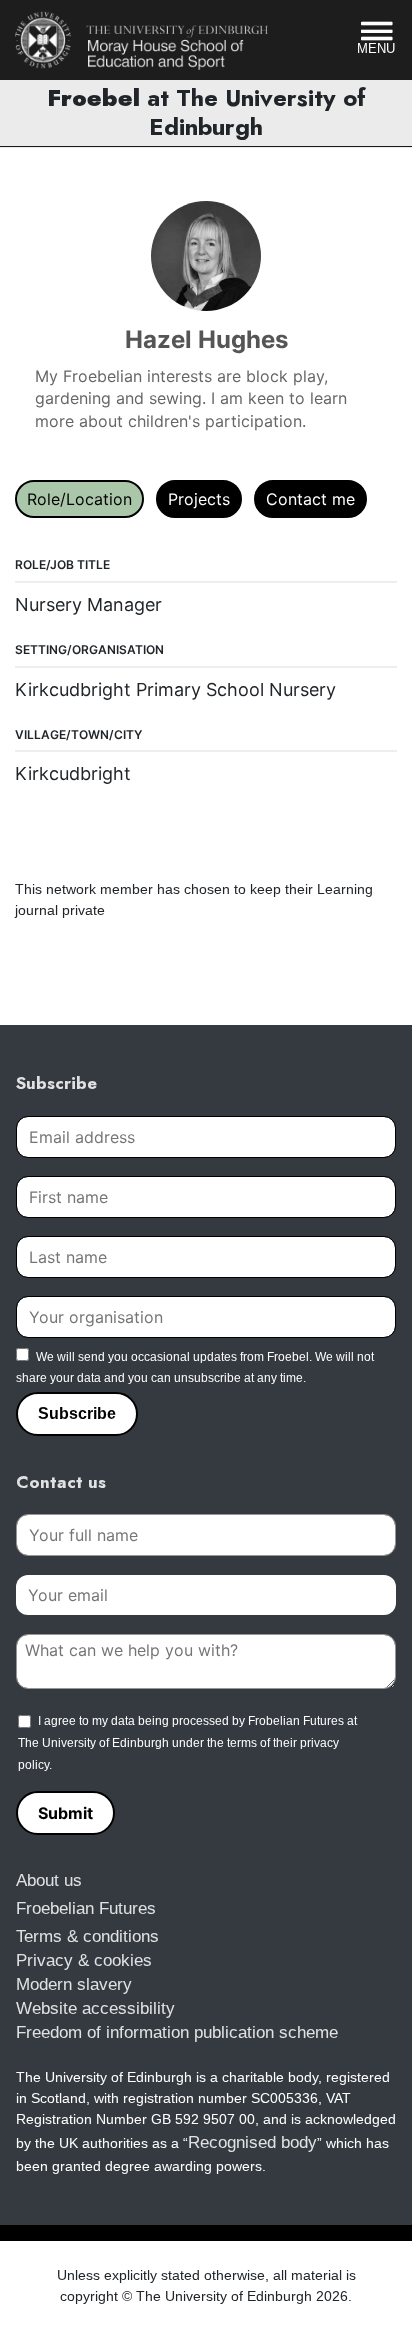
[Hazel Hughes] (206, 256)
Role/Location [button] (79, 499)
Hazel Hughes (206, 339)
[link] (142, 40)
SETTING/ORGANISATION (89, 649)
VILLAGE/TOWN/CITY (78, 734)
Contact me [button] (310, 499)
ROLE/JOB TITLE (62, 564)
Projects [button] (199, 499)
